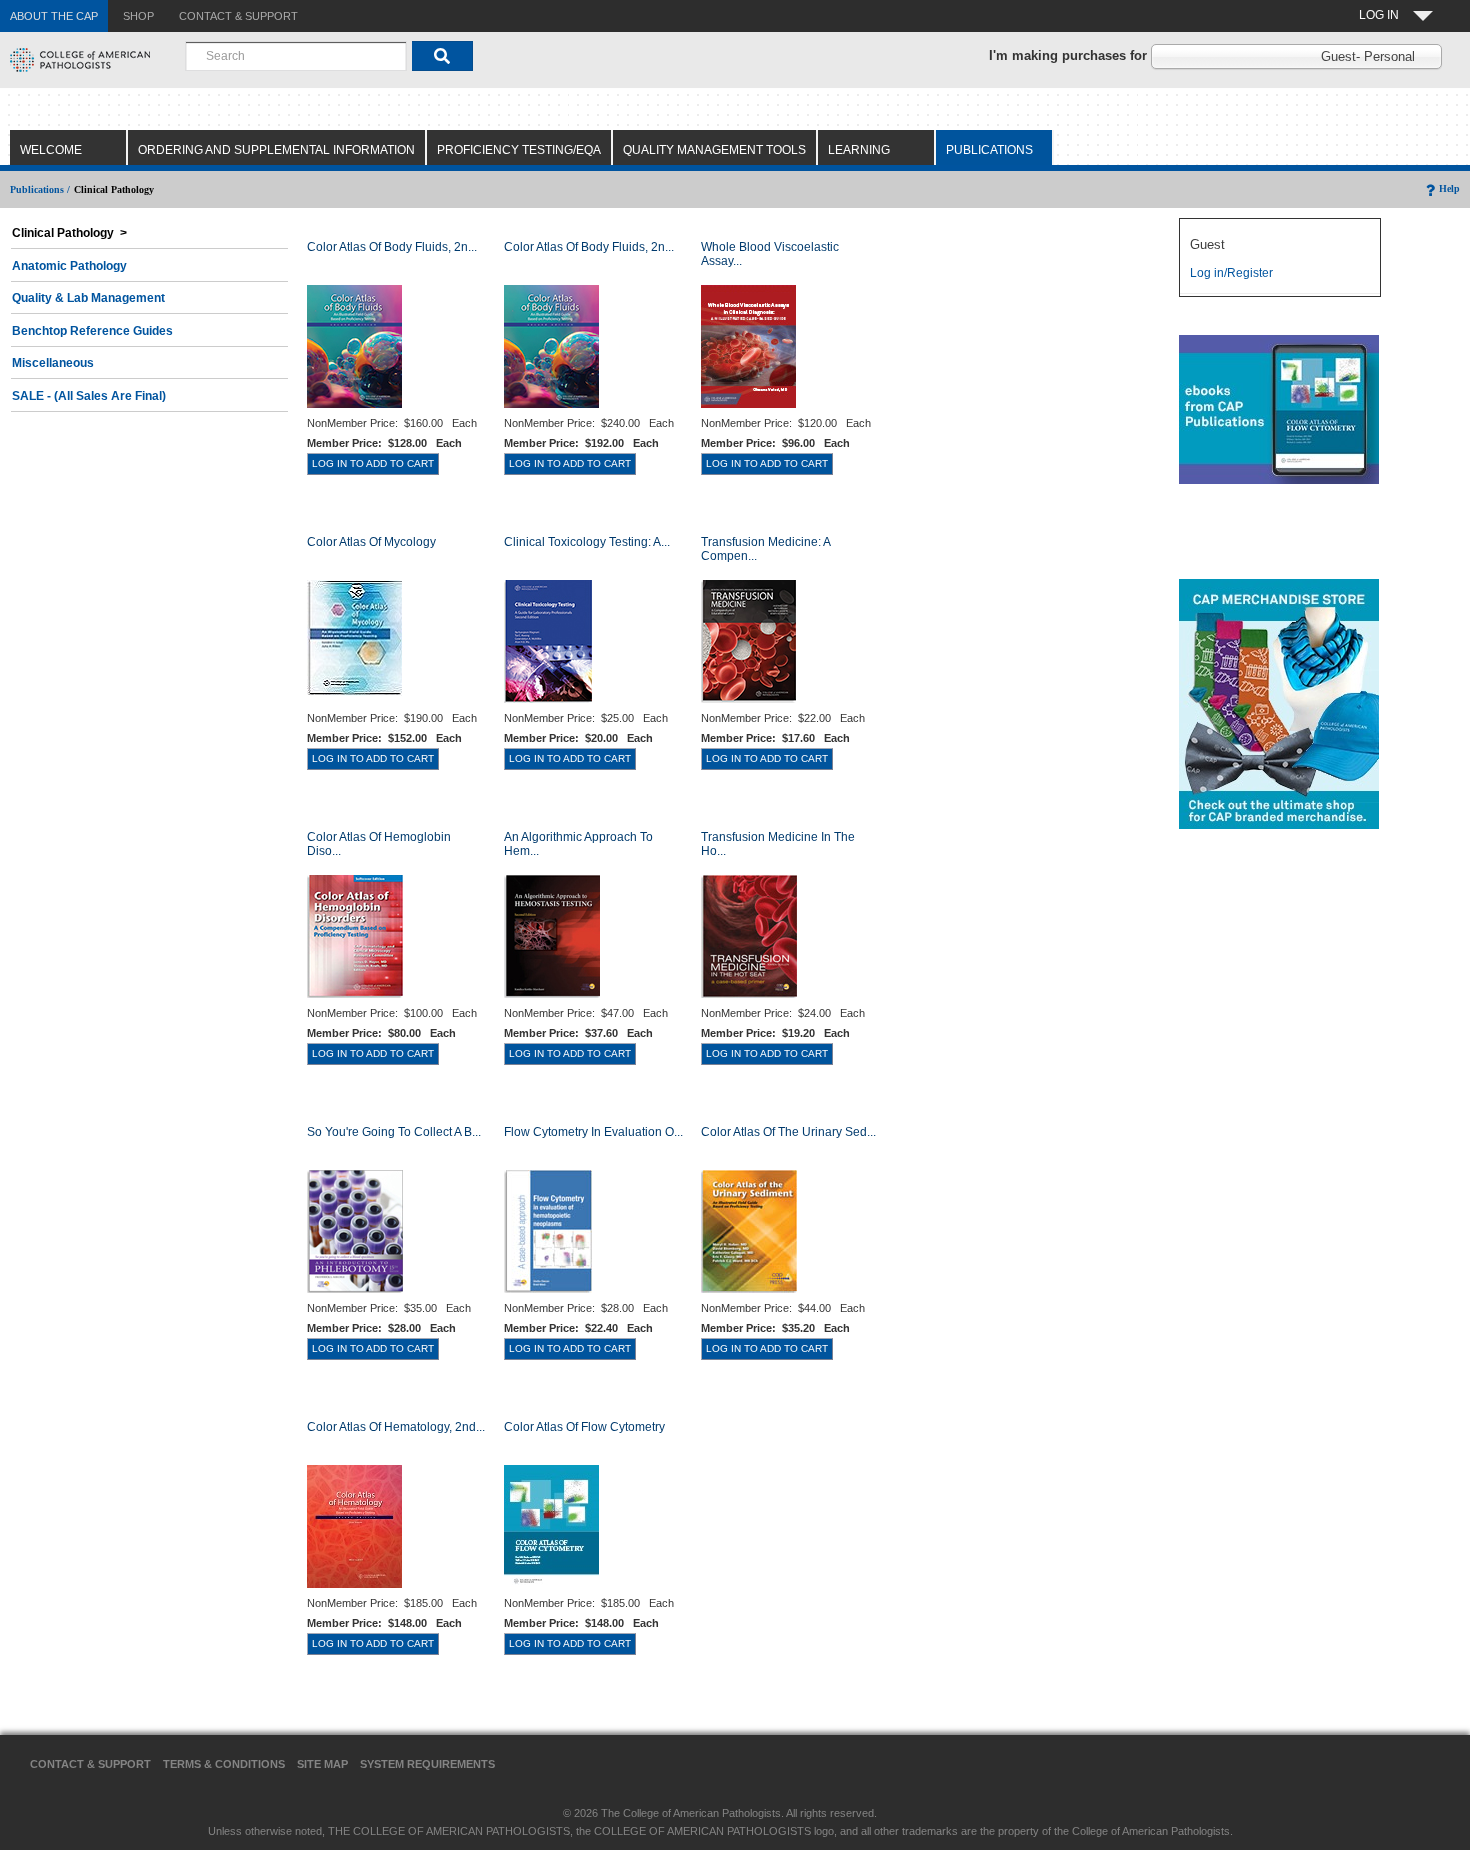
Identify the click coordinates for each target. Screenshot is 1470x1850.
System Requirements (427, 1764)
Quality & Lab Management (88, 298)
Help (1449, 188)
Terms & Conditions (224, 1764)
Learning (859, 150)
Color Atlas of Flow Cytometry (584, 1427)
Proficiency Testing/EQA (519, 150)
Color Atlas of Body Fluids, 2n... (392, 247)
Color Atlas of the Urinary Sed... (788, 1132)
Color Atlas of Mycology (371, 542)
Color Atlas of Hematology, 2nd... (396, 1427)
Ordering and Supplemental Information (276, 150)
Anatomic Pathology (69, 266)
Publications (989, 150)
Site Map (322, 1764)
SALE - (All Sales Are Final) (89, 396)
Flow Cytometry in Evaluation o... (593, 1132)
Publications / (40, 189)
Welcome (51, 150)
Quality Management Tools (714, 150)
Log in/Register (1231, 273)
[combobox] (296, 56)
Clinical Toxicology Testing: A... (587, 542)
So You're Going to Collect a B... (394, 1132)
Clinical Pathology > (69, 233)
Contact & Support (90, 1764)
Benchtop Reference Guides (92, 331)
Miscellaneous (53, 363)
